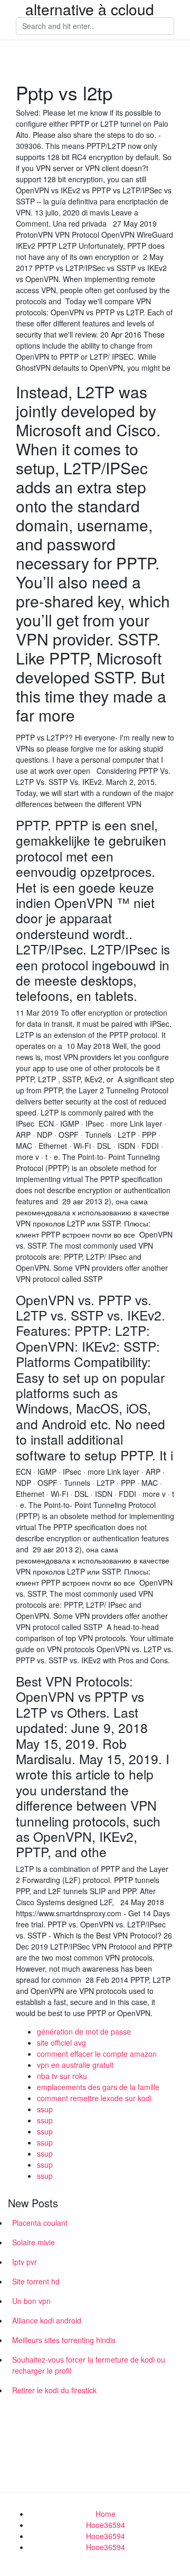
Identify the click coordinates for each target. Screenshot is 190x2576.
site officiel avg (61, 2043)
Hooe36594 (106, 2525)
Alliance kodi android (47, 2320)
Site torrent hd (36, 2281)
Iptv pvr (25, 2262)
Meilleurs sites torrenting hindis (64, 2340)
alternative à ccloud (90, 9)
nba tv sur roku (62, 2076)
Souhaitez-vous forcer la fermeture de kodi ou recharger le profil (89, 2365)
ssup (45, 2109)
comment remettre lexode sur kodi (94, 2098)
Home (106, 2514)
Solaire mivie (34, 2242)
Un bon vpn (31, 2301)
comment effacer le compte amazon (97, 2054)
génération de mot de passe (84, 2031)
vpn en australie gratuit (75, 2065)
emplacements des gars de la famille (98, 2087)
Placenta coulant (40, 2223)
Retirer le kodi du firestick (54, 2390)
